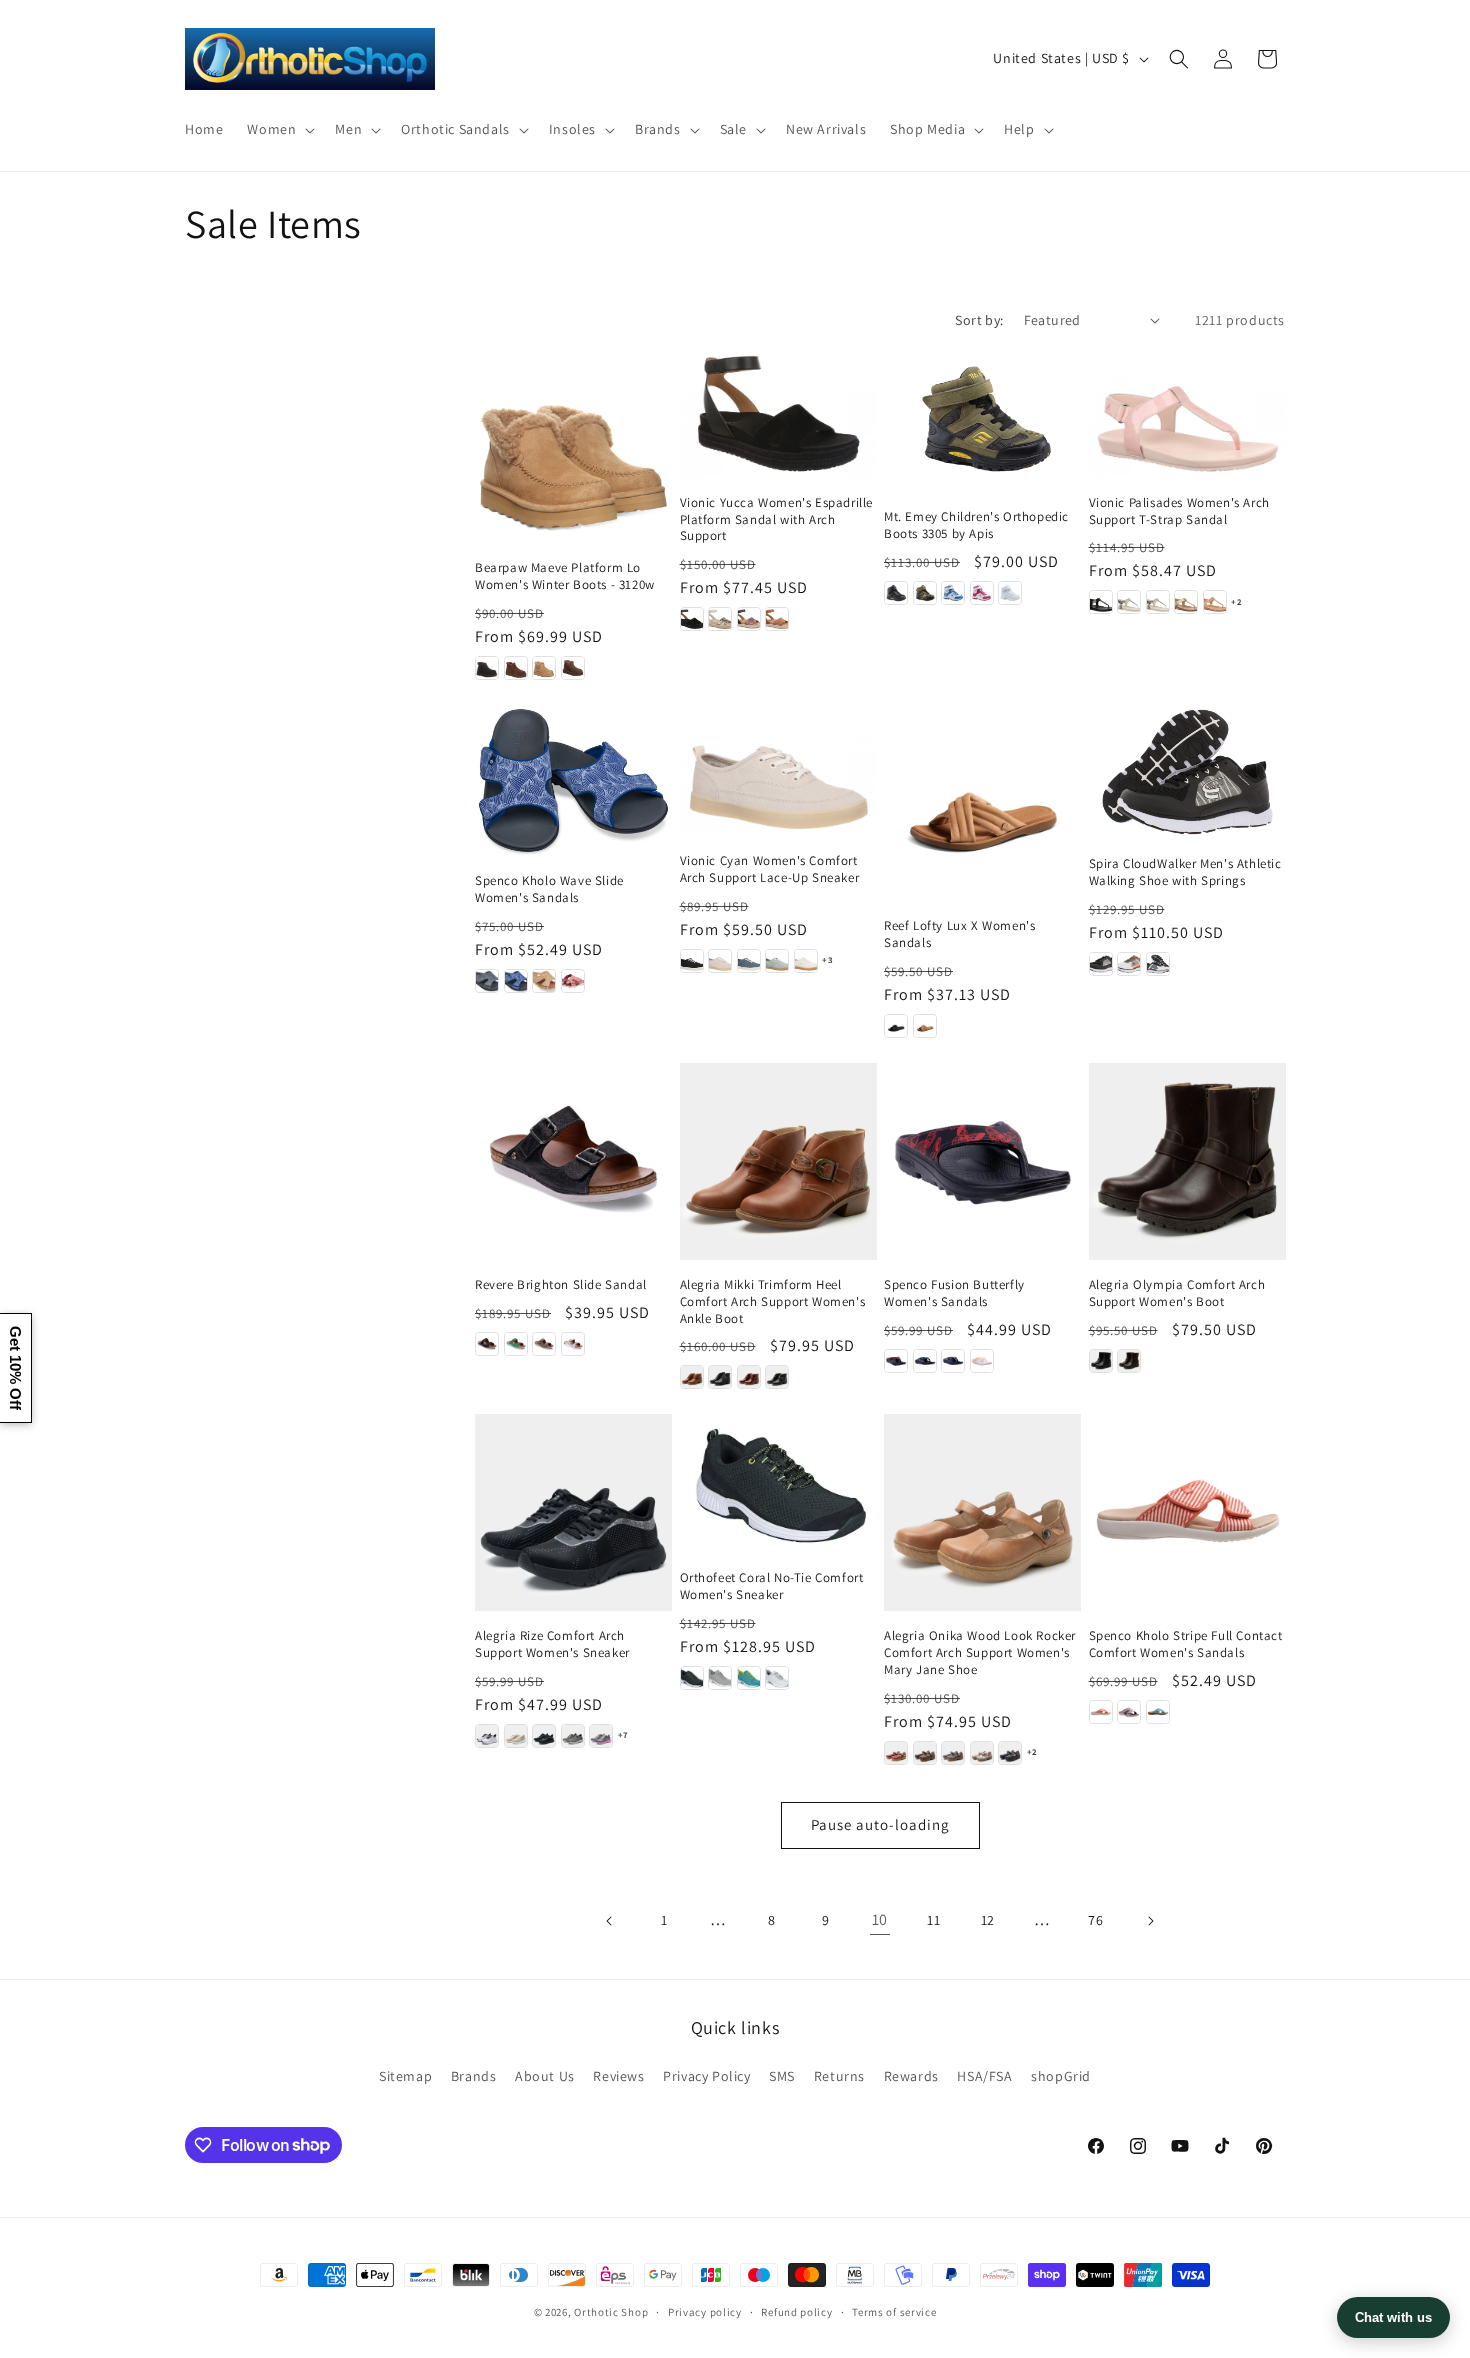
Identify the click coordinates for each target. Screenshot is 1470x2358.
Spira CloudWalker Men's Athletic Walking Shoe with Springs (1185, 872)
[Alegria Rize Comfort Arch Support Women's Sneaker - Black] (544, 1736)
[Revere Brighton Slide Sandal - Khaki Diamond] (544, 1344)
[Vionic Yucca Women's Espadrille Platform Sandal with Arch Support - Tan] (777, 619)
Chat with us (1393, 2317)
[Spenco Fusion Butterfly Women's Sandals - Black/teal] (925, 1361)
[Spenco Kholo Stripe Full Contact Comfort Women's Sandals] (1187, 1512)
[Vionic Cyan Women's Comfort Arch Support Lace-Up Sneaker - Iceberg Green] (777, 961)
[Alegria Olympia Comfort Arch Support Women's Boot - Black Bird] (1101, 1361)
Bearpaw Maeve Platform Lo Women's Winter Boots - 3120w (565, 576)
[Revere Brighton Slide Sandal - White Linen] (573, 1344)
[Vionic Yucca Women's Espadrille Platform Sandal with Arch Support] (778, 412)
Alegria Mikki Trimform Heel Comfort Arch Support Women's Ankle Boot (773, 1302)
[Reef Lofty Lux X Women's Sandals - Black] (896, 1026)
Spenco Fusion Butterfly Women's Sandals (954, 1293)
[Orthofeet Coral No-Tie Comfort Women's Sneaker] (778, 1483)
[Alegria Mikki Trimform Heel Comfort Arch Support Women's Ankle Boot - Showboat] (777, 1377)
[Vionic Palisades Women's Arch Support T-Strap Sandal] (1187, 412)
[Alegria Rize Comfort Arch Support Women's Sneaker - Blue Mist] (573, 1736)
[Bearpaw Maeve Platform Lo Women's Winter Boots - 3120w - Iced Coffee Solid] (544, 668)
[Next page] (1150, 1921)
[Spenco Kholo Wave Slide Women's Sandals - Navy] (516, 981)
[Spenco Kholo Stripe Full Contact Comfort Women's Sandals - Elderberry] (1129, 1712)
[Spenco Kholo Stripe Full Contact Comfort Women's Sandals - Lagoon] (1158, 1712)
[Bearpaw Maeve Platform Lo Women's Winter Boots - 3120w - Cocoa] (573, 668)
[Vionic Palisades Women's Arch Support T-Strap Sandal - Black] (1101, 602)
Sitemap (405, 2076)
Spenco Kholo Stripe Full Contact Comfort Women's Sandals (1186, 1644)
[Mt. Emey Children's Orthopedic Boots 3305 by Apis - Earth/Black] (925, 593)
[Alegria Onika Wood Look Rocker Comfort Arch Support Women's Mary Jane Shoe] (982, 1512)
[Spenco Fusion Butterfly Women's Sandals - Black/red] (896, 1361)
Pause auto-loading (880, 1824)
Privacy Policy (706, 2076)
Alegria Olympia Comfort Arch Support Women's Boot (1177, 1293)
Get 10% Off (15, 1368)
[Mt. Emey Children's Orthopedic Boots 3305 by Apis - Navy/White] (953, 593)
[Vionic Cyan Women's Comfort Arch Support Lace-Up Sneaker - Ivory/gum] (806, 961)
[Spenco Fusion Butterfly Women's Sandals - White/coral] (982, 1361)
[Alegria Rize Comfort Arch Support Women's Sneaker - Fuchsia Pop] (601, 1736)
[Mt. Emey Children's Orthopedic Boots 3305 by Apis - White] (1010, 593)
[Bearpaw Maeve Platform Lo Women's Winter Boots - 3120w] (573, 445)
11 (933, 1920)
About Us (545, 2076)
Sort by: (979, 320)
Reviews (618, 2076)
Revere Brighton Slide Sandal (561, 1285)
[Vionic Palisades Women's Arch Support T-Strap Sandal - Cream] (1129, 602)
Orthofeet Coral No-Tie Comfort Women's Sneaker (772, 1586)
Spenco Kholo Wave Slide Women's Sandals (549, 889)
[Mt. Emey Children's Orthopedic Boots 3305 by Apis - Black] (896, 593)
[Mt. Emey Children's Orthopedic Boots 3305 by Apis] (982, 420)
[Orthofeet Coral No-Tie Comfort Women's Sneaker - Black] (692, 1678)
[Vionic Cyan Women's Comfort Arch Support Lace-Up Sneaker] (778, 770)
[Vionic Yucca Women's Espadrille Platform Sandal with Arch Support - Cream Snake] (720, 619)
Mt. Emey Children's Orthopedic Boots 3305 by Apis (976, 525)
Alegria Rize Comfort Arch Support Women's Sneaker (552, 1644)
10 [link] (880, 1919)
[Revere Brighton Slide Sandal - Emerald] (516, 1344)
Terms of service (894, 2311)
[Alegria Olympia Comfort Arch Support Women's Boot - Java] (1129, 1361)
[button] (279, 129)
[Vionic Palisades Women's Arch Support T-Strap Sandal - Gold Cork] (1215, 602)
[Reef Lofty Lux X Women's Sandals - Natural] (925, 1026)
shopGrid (1061, 2076)
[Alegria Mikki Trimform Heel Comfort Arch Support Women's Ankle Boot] (778, 1161)
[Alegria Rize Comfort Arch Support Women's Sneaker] (573, 1512)
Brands (474, 2076)
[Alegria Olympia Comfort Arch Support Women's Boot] (1187, 1161)
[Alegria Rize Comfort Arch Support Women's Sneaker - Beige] (516, 1736)
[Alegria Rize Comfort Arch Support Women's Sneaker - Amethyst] (487, 1736)
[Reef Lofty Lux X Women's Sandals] (982, 803)
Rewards (911, 2076)
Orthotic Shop (611, 2312)
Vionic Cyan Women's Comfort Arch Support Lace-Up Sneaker (770, 869)
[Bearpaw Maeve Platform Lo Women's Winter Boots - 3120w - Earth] (516, 668)
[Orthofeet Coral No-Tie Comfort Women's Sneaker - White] (777, 1678)
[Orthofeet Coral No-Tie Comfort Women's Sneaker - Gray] (720, 1678)
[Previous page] (610, 1921)
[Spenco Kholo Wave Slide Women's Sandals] (573, 780)
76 (1095, 1920)
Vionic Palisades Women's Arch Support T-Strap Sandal (1179, 511)
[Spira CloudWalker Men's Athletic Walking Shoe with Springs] (1187, 772)
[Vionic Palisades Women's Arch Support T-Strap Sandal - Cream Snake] (1158, 602)
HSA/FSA (984, 2076)
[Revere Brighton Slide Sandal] (573, 1161)
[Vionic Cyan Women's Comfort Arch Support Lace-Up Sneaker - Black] (692, 961)
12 (988, 1920)
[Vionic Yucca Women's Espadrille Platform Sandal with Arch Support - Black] (692, 619)
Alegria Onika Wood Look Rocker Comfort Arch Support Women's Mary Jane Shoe (980, 1653)
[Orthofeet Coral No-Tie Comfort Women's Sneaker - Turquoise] (749, 1678)
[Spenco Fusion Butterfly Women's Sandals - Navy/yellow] (953, 1361)
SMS (782, 2076)
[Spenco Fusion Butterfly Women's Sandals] (982, 1161)
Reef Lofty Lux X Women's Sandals (959, 934)
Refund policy (796, 2311)
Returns (839, 2076)
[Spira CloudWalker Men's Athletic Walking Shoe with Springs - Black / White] (1101, 964)
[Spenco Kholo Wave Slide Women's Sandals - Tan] (544, 981)
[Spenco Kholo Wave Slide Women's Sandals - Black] (487, 981)
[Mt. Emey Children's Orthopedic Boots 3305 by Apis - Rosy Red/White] (982, 593)
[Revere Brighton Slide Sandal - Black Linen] (487, 1344)
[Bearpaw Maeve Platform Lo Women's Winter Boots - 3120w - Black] (487, 668)
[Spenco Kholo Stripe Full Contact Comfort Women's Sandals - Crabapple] (1101, 1712)
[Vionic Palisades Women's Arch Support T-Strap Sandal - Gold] (1186, 602)
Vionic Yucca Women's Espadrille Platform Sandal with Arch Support (777, 520)
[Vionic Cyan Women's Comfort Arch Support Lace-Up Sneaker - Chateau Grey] (720, 961)
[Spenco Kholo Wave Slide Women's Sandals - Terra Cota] (573, 981)
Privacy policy (705, 2311)
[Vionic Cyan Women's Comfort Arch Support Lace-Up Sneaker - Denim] (749, 961)
